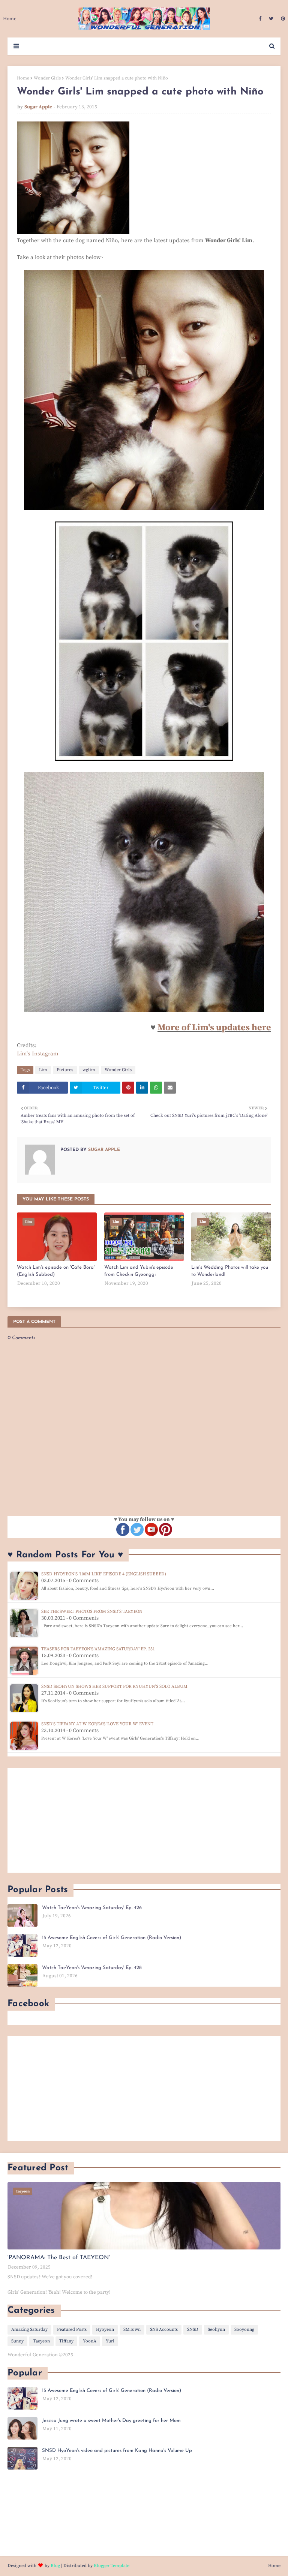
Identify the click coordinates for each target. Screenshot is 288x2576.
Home (23, 78)
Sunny (17, 2341)
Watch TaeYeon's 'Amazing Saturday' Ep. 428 (92, 1968)
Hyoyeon (105, 2329)
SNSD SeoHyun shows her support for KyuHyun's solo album (114, 1687)
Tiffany (66, 2341)
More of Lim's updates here (214, 1028)
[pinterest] (282, 19)
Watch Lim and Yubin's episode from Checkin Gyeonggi (139, 1271)
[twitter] (271, 19)
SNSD (193, 2329)
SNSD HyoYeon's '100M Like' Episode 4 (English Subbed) (104, 1574)
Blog (55, 2566)
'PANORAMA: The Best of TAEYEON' (59, 2258)
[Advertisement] (144, 1820)
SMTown (132, 2329)
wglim (89, 1070)
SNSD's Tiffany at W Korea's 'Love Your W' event (97, 1724)
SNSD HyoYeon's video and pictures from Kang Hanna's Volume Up (117, 2451)
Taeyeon (41, 2341)
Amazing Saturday (29, 2329)
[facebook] (260, 19)
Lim (43, 1070)
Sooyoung (244, 2329)
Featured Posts (72, 2329)
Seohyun (216, 2329)
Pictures (65, 1070)
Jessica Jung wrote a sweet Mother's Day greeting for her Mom (111, 2421)
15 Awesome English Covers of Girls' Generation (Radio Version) (112, 1938)
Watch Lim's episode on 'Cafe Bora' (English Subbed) (56, 1271)
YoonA (90, 2341)
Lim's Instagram (38, 1054)
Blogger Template (112, 2566)
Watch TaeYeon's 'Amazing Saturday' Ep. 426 (92, 1908)
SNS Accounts (164, 2329)
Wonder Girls (47, 78)
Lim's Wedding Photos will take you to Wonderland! (230, 1271)
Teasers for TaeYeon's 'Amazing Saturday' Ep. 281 (98, 1649)
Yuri (110, 2341)
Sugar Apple (38, 107)
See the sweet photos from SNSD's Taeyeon (92, 1612)
